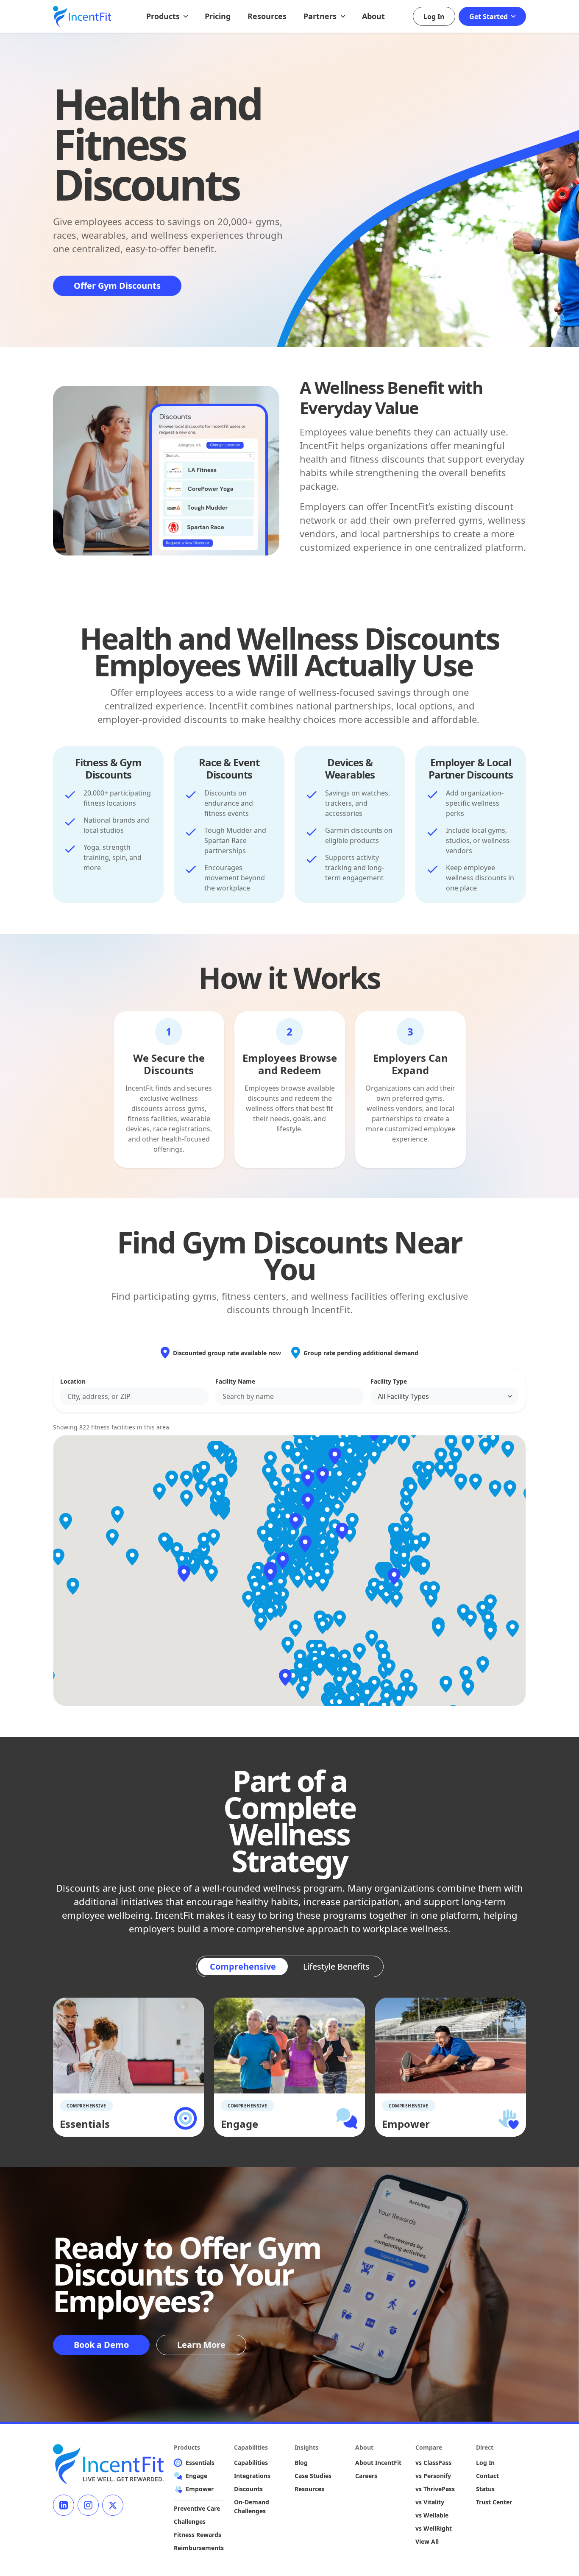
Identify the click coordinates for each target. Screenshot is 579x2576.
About (373, 16)
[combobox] (134, 1396)
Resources (267, 16)
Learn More (201, 2345)
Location (73, 1381)
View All (427, 2541)
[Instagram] (88, 2505)
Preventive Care (197, 2508)
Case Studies (313, 2476)
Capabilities (251, 2463)
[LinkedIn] (64, 2505)
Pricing (218, 16)
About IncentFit (378, 2463)
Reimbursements (199, 2548)
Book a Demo (101, 2345)
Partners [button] (321, 16)
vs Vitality (430, 2502)
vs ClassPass (433, 2463)
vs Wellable (432, 2515)
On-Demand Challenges (252, 2506)
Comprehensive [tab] (243, 1966)
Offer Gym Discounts (117, 286)
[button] (283, 1560)
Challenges (190, 2522)
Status (485, 2489)
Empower (200, 2489)
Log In (434, 17)
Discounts (248, 2489)
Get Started (489, 17)
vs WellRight (434, 2528)
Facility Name (235, 1381)
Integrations (252, 2476)
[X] (113, 2505)
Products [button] (164, 16)
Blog (301, 2463)
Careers (366, 2476)
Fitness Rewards (198, 2535)
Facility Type (389, 1381)
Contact (487, 2476)
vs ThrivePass (435, 2489)
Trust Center (494, 2502)
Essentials (200, 2463)
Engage (196, 2476)
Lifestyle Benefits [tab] (336, 1966)
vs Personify (433, 2476)
